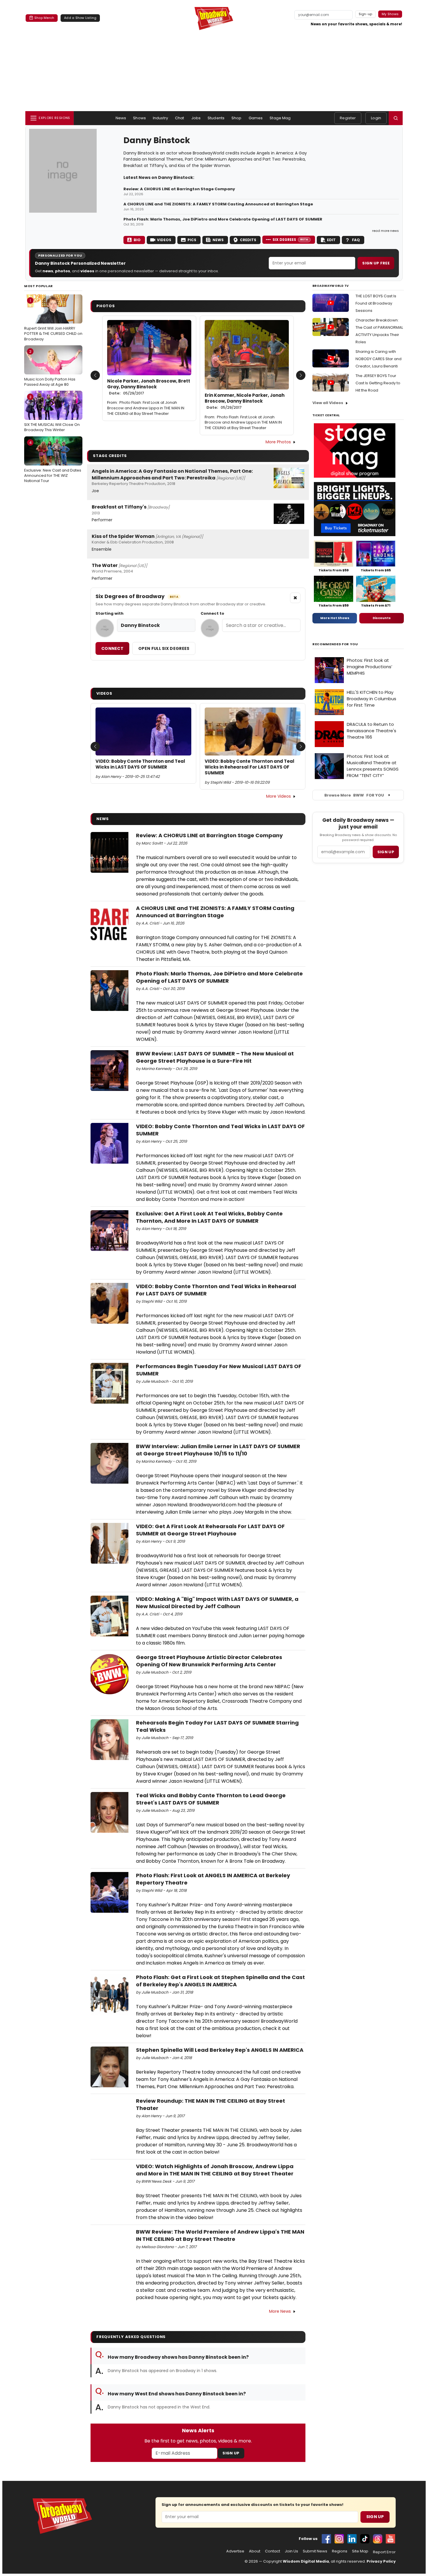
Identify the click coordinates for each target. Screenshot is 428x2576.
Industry (160, 118)
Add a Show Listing (80, 18)
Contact (273, 2551)
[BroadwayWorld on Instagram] (339, 2539)
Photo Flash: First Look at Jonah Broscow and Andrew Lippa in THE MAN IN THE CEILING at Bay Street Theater (146, 408)
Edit (331, 240)
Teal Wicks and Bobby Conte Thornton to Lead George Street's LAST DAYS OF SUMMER (211, 1799)
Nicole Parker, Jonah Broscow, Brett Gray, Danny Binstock (149, 387)
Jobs (196, 118)
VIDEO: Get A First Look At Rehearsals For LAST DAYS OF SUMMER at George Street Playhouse (210, 1530)
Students (216, 118)
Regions (340, 2551)
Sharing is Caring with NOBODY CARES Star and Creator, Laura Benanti (379, 359)
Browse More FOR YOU (354, 795)
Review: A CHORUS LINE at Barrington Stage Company (179, 189)
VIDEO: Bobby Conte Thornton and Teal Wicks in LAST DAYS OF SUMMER (140, 764)
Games (256, 118)
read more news (385, 231)
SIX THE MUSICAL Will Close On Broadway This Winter (52, 413)
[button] (396, 118)
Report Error (384, 2552)
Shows (139, 118)
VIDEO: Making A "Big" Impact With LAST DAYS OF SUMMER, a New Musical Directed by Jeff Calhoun (217, 1603)
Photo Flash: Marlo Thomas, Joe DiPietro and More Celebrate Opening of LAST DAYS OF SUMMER (223, 219)
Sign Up (231, 2453)
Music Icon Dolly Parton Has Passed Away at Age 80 (50, 368)
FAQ (356, 240)
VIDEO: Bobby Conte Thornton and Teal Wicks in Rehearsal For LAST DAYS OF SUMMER (250, 767)
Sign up (386, 852)
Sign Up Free (376, 263)
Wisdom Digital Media (306, 2561)
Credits (248, 240)
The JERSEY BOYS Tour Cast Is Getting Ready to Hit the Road (378, 383)
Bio (137, 240)
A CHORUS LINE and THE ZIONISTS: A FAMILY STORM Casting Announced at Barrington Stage (218, 204)
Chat (180, 118)
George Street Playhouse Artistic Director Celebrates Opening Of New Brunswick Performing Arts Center (209, 1661)
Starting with (109, 614)
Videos (164, 240)
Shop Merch (44, 18)
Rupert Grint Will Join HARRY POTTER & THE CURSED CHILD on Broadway (53, 320)
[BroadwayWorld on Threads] (378, 2539)
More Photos (278, 442)
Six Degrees (290, 240)
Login (376, 118)
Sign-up (366, 14)
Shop (237, 118)
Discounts (382, 618)
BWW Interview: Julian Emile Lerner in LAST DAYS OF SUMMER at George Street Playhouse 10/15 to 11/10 (218, 1450)
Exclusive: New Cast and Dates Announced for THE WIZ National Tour (53, 462)
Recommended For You (335, 644)
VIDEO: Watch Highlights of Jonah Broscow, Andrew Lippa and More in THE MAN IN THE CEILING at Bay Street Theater (215, 2170)
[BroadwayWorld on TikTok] (365, 2539)
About (255, 2551)
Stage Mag (280, 118)
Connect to (212, 614)
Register (348, 118)
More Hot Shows (335, 618)
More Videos (278, 796)
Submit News (315, 2551)
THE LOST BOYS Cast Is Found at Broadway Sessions (376, 303)
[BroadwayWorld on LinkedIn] (352, 2539)
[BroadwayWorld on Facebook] (326, 2539)
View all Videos (328, 403)
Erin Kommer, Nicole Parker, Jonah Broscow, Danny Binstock (245, 401)
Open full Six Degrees (164, 648)
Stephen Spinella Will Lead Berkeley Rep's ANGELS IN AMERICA (220, 2050)
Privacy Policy (381, 2561)
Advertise (235, 2551)
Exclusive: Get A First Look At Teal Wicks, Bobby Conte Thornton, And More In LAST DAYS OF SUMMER (209, 1217)
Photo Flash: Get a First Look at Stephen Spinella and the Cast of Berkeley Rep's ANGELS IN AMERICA (220, 1981)
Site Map (360, 2551)
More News (280, 2311)
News (121, 118)
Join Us (291, 2551)
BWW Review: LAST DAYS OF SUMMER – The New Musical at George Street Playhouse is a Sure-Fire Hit (215, 1057)
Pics (192, 240)
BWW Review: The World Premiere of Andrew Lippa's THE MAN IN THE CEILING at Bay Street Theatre (220, 2235)
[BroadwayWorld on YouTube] (390, 2539)
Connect (112, 648)
